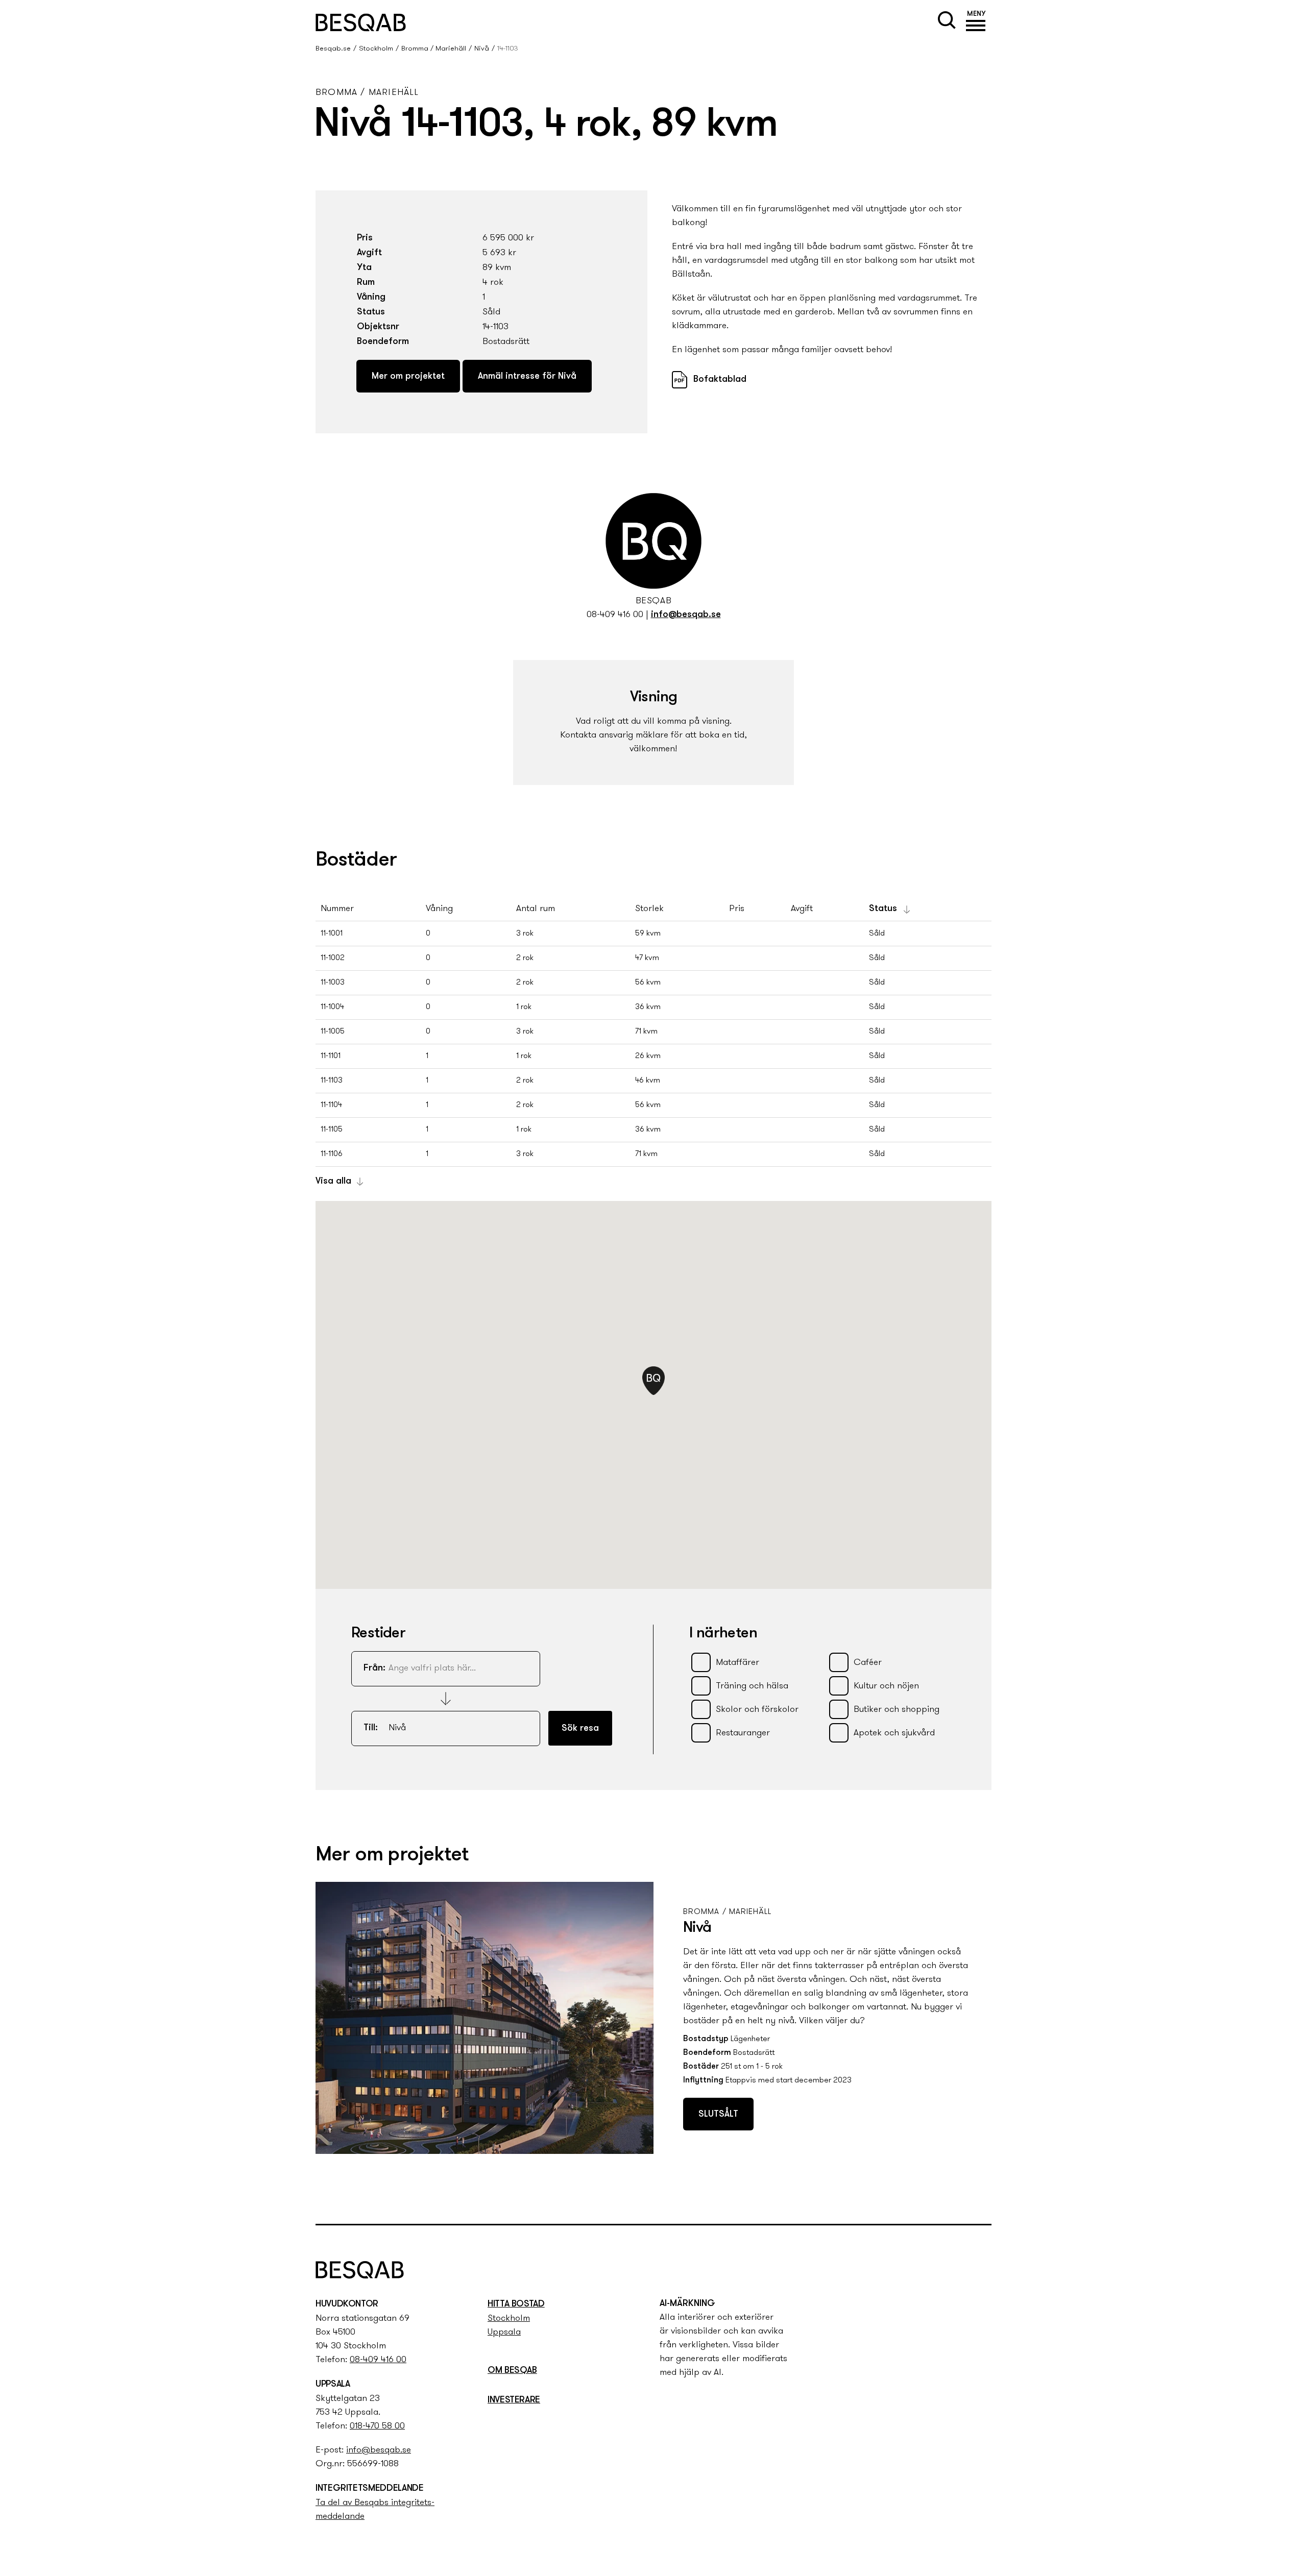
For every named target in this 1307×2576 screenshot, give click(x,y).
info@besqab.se (686, 615)
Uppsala (504, 2333)
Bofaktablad (720, 380)
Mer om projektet (408, 377)
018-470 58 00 (377, 2426)
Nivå (482, 49)
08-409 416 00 (615, 615)
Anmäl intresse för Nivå (527, 377)
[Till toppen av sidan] (993, 2197)
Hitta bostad (516, 2304)
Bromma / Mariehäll (434, 49)
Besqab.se (333, 49)
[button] (976, 22)
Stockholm (376, 49)
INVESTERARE (514, 2400)
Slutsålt (718, 2115)
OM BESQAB (512, 2371)
